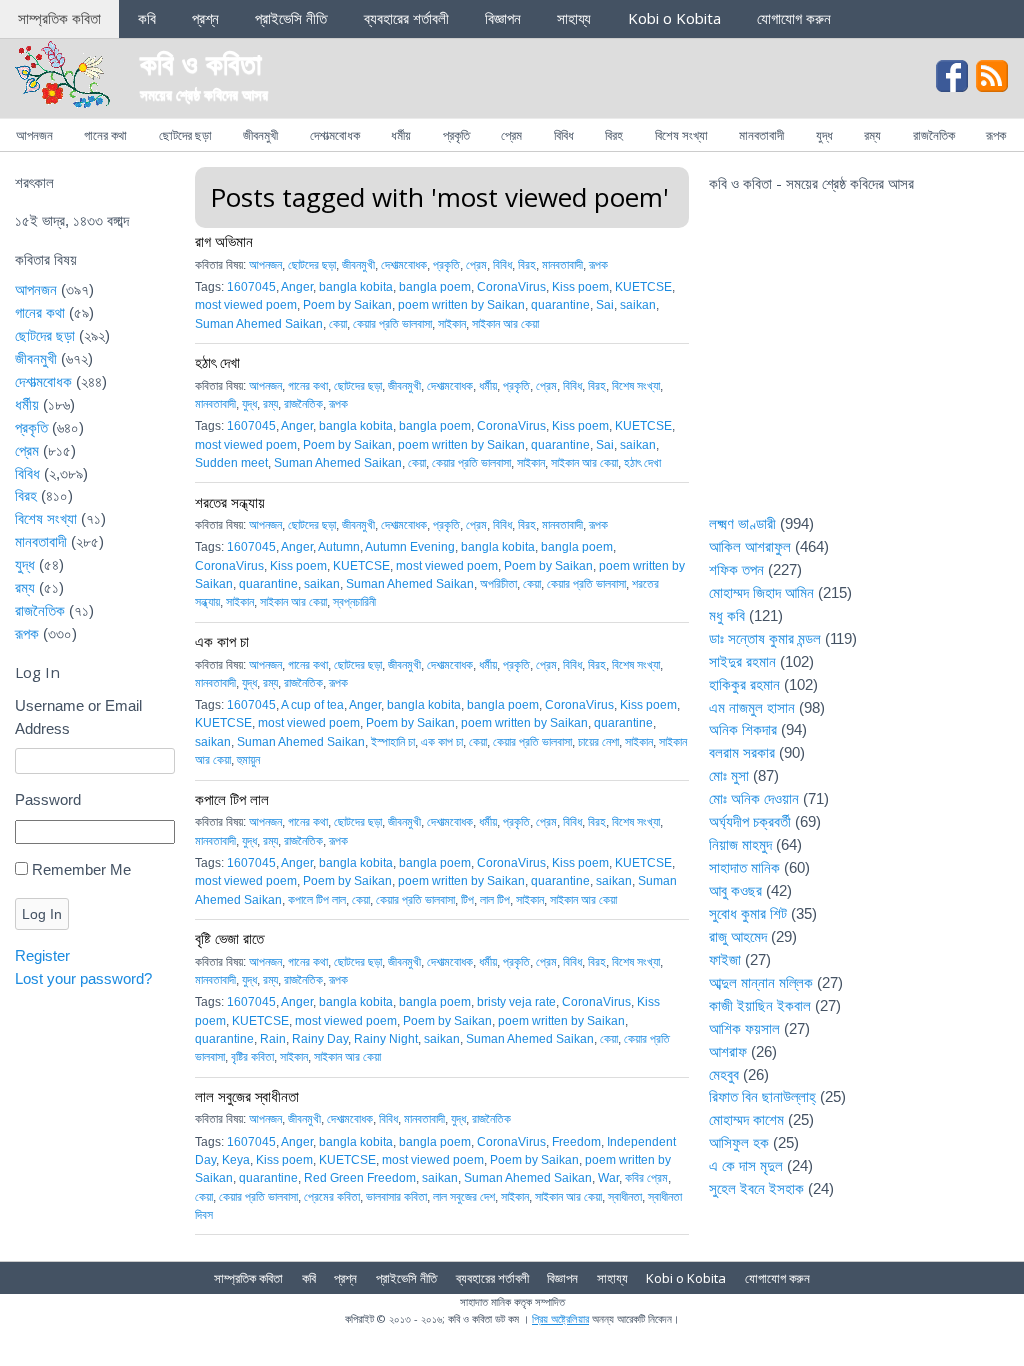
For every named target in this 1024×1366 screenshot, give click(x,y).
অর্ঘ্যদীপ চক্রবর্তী (750, 821)
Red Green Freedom (360, 1178)
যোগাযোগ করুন (794, 18)
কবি (147, 18)
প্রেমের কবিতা (332, 1197)
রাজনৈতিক (934, 135)
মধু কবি (727, 615)
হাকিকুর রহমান (744, 684)
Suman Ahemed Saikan (259, 324)
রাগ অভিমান (224, 241)
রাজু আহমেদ (738, 936)
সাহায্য (574, 18)
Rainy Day (320, 1039)
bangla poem (435, 287)
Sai (605, 305)
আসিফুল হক (739, 1142)
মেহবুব (724, 1074)
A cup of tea (312, 705)
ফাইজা (725, 959)
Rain (273, 1039)
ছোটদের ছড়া (185, 135)
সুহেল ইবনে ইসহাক (756, 1188)
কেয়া (338, 324)
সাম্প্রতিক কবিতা (59, 18)
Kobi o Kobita (674, 18)
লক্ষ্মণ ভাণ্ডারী (742, 523)
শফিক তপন (736, 569)
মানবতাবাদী (761, 135)
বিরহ (614, 135)
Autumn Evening (410, 547)
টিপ (467, 900)
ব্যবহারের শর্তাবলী (406, 18)
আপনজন (34, 135)
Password (48, 799)
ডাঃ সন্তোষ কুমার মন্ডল (765, 638)
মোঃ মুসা (729, 775)
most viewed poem (246, 305)
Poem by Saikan (347, 305)
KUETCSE (643, 287)
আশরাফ (728, 1051)
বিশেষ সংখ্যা (681, 135)
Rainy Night (386, 1039)
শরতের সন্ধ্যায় (230, 502)
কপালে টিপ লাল (232, 799)
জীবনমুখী (260, 135)
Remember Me (81, 869)
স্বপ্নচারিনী (354, 602)
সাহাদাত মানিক (744, 867)
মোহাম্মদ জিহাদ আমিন (761, 592)
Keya (236, 1160)
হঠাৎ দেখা (217, 362)
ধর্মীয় (401, 135)
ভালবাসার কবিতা (396, 1197)
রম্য (872, 135)
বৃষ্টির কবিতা (252, 1057)
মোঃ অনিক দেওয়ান (754, 798)
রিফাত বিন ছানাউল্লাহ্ (762, 1096)
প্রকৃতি (456, 135)
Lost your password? (83, 978)
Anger (297, 287)
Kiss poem (580, 287)
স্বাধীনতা (625, 1197)
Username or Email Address (78, 717)
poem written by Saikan (461, 305)
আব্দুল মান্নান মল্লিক (761, 982)
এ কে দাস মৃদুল (746, 1165)
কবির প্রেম (646, 1178)
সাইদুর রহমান (742, 661)
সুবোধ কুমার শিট (748, 913)
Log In (42, 914)
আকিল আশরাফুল (750, 546)
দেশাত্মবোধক (335, 135)
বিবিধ (564, 135)
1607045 (251, 287)
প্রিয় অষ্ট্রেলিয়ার (560, 1318)
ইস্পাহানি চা (393, 742)
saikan (638, 305)
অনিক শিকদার (743, 729)
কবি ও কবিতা (201, 62)
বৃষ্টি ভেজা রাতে (229, 938)
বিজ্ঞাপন (503, 18)
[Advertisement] (859, 366)
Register (42, 955)
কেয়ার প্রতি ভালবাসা (392, 324)
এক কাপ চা (222, 641)
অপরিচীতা (498, 584)
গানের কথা (105, 135)
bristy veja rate (516, 1002)
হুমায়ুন (248, 760)
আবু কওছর (735, 890)
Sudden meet (231, 463)
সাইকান (452, 324)
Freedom (576, 1142)
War (608, 1178)
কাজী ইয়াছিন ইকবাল (760, 1005)
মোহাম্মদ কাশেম (746, 1119)
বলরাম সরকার (742, 752)
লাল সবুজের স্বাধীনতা (247, 1096)
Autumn (339, 547)
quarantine (560, 305)
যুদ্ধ (824, 135)
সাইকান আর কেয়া (505, 324)
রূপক (996, 135)
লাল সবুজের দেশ (464, 1197)
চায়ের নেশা (598, 742)
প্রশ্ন (205, 18)
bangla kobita (356, 287)
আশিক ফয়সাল (744, 1028)
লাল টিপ (495, 900)
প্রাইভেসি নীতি (291, 18)
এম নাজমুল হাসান (752, 707)
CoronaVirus (511, 287)
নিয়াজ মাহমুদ (740, 844)
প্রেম (511, 135)
